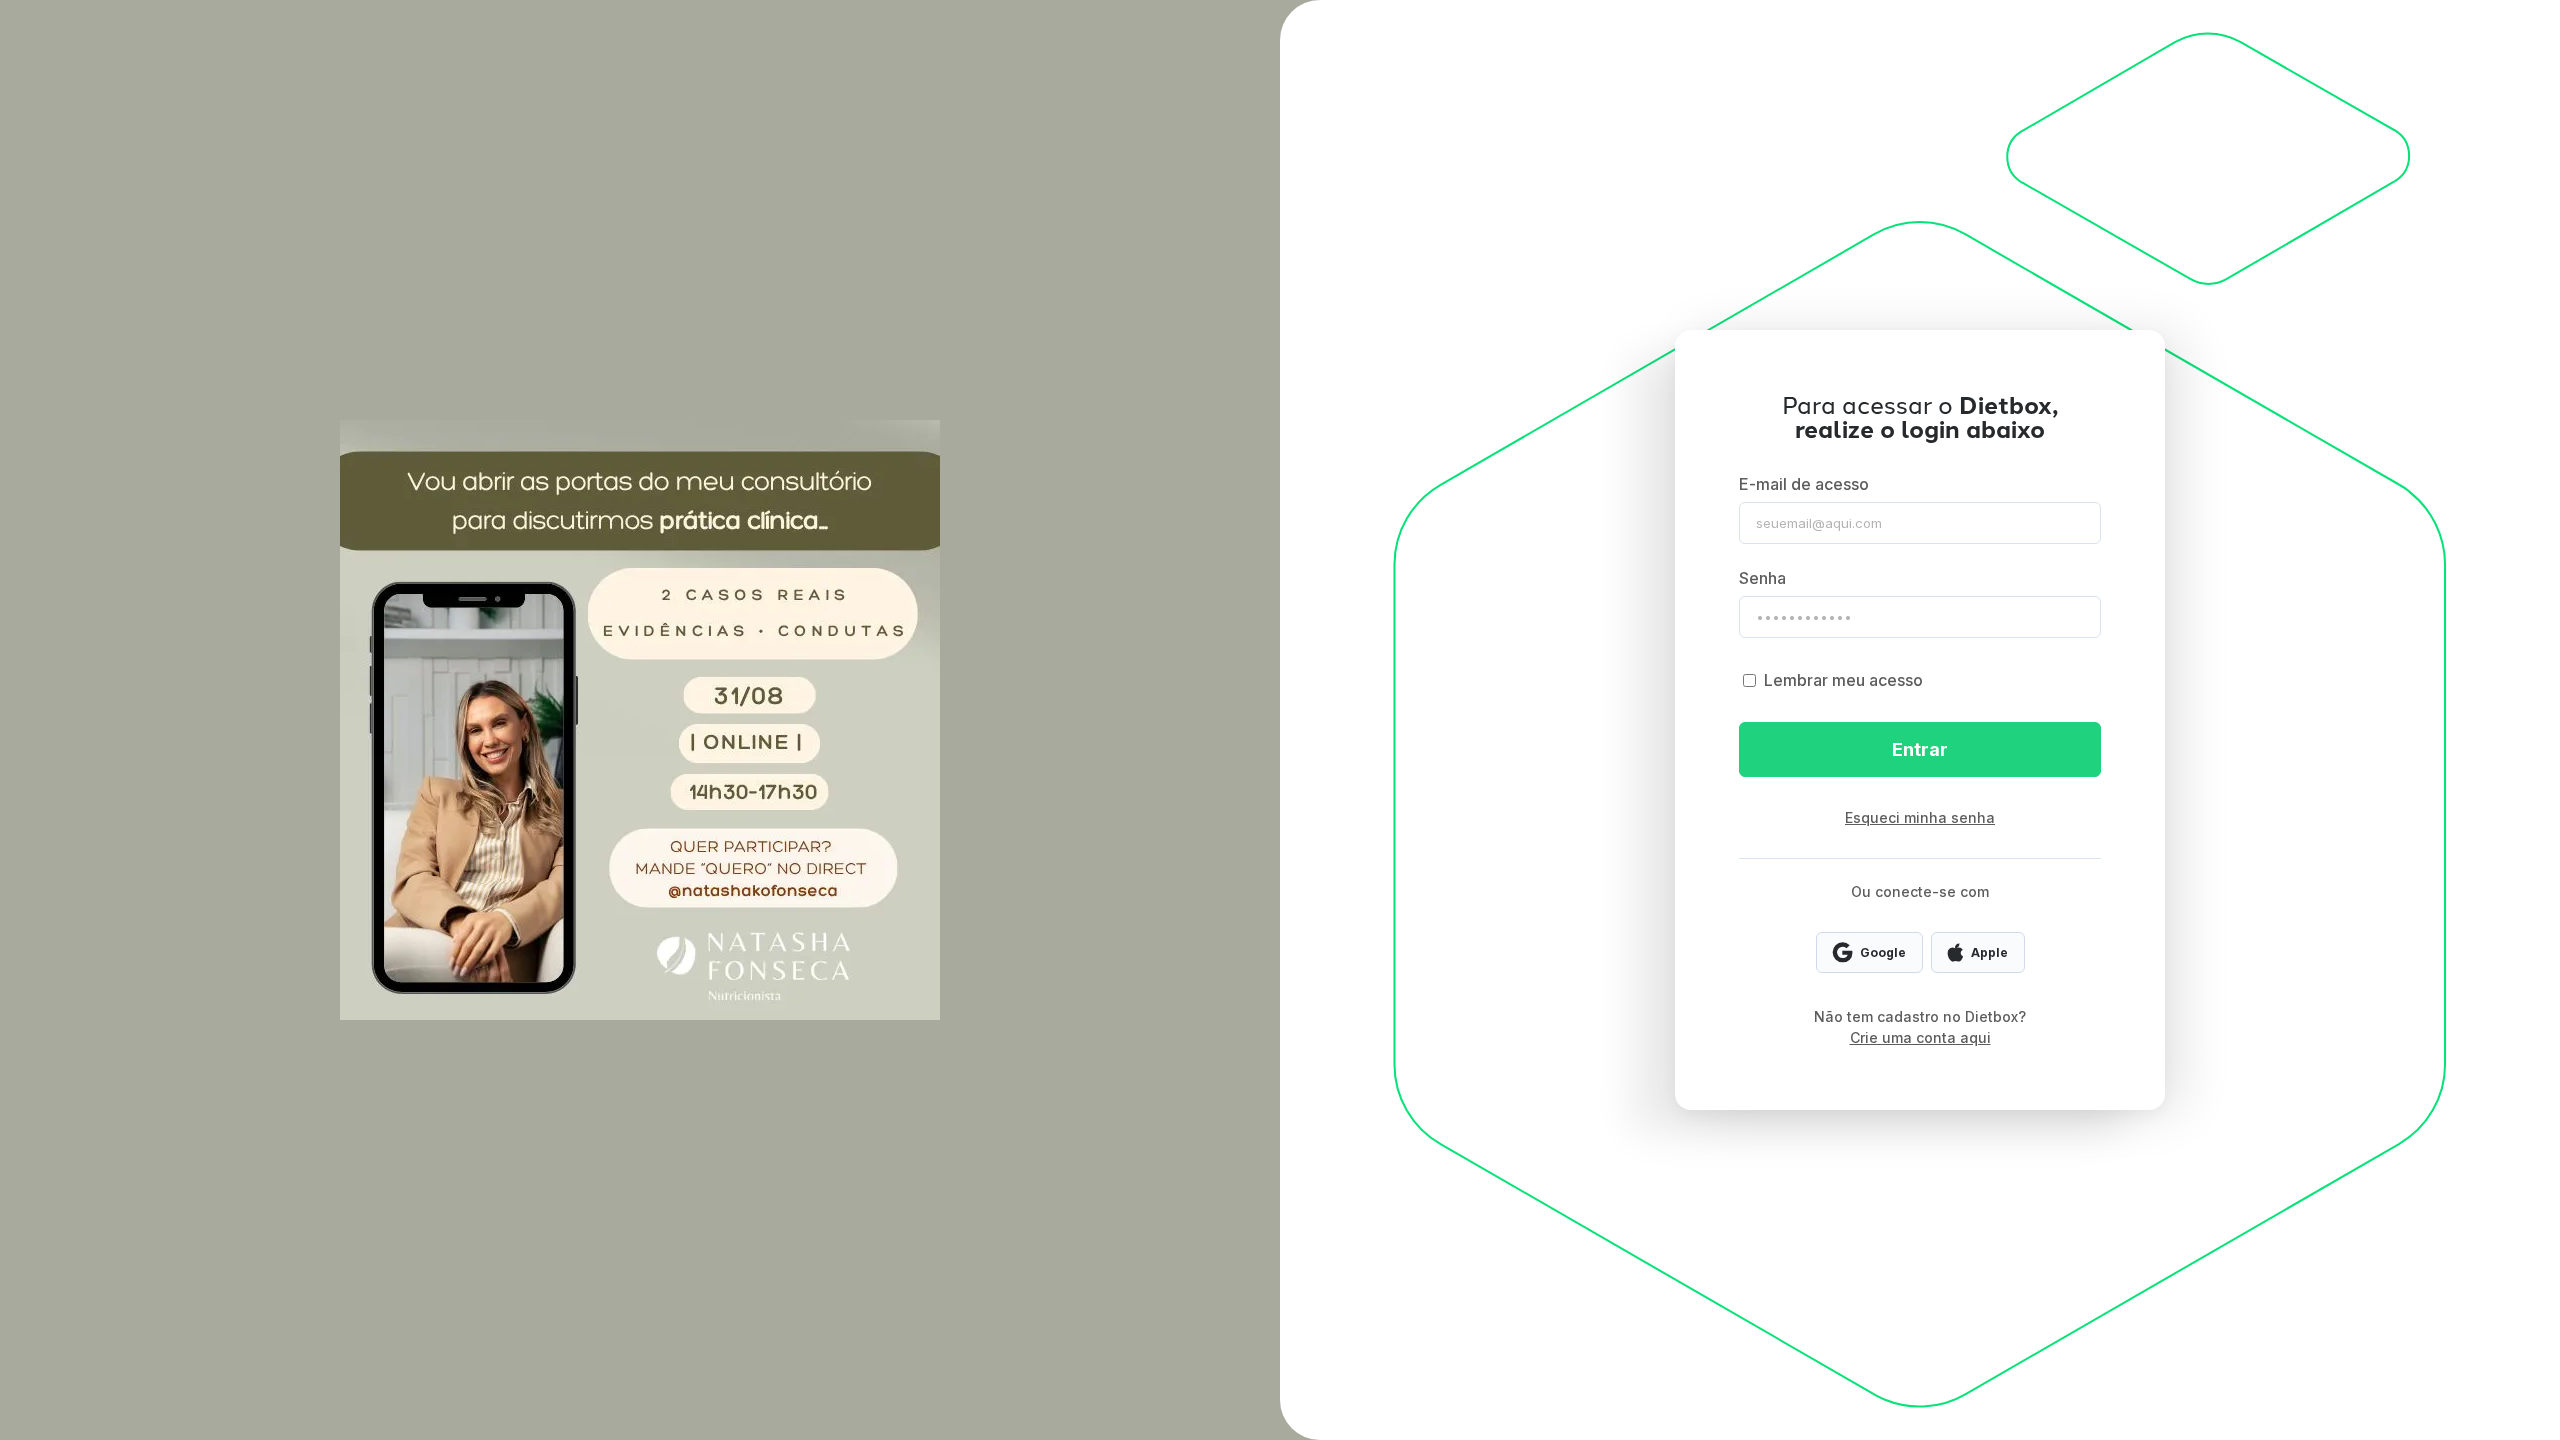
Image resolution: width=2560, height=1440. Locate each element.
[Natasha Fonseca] (640, 720)
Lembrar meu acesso (1843, 680)
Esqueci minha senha (1920, 817)
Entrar (1920, 749)
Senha (1762, 578)
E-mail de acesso (1804, 484)
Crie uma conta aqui (1920, 1037)
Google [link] (1883, 952)
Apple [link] (1989, 952)
